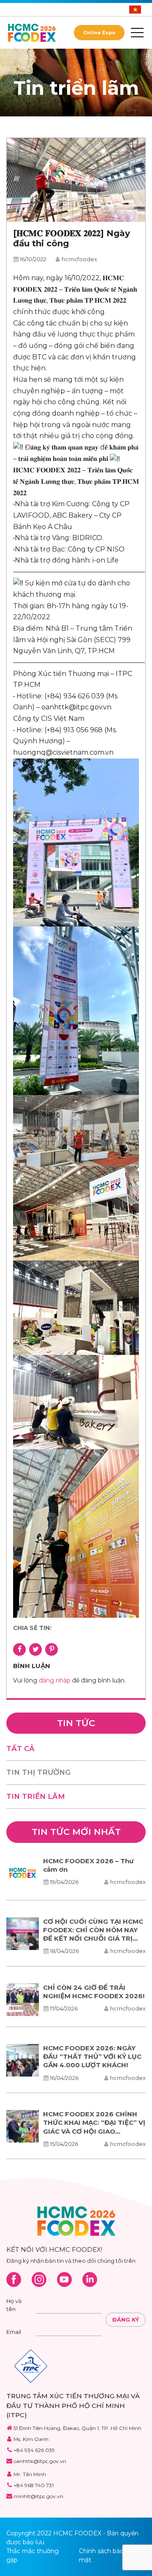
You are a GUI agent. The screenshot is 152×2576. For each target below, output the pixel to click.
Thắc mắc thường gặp (33, 2555)
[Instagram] (39, 2280)
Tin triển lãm (36, 1796)
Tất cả (20, 1749)
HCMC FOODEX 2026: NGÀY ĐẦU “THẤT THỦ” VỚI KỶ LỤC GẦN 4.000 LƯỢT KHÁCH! (92, 2057)
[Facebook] (14, 2280)
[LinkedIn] (90, 2280)
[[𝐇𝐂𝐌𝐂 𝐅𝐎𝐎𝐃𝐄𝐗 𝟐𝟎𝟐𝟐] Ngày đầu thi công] (76, 180)
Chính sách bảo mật (101, 2555)
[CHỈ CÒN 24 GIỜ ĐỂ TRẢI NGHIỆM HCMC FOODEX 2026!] (23, 2000)
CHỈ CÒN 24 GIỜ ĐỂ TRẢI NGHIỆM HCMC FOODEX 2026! (94, 1992)
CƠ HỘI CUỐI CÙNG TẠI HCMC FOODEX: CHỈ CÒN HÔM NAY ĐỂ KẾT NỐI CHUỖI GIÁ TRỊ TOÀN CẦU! (93, 1934)
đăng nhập (55, 1680)
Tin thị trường (38, 1772)
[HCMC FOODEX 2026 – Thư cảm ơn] (23, 1873)
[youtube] (64, 2280)
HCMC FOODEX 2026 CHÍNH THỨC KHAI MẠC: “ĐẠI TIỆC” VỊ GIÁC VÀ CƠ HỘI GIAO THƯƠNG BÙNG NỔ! (94, 2127)
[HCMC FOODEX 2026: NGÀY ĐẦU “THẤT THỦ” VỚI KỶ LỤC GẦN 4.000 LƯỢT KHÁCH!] (23, 2060)
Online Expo (99, 33)
